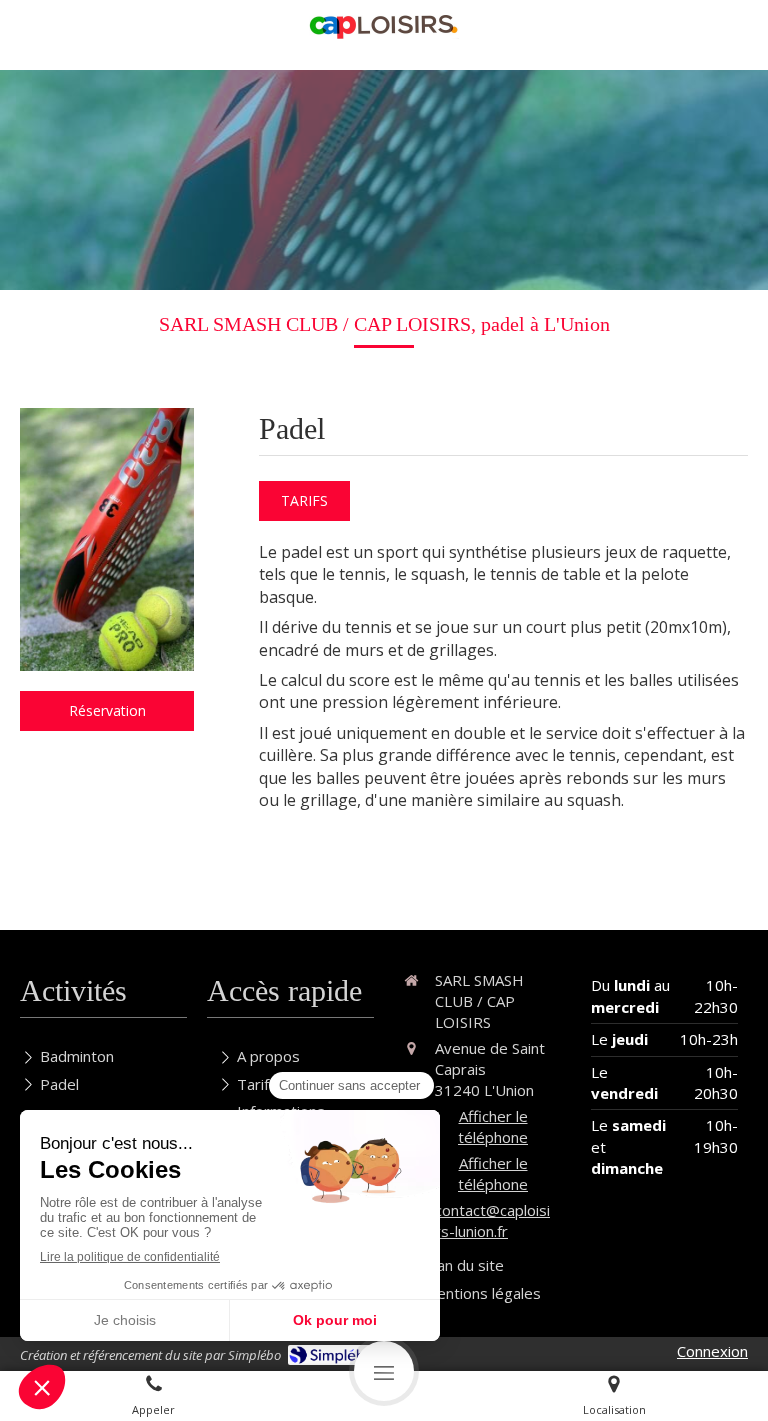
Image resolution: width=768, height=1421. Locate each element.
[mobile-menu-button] (384, 1371)
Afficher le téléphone (493, 1126)
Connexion (712, 1351)
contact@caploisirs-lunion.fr (492, 1220)
